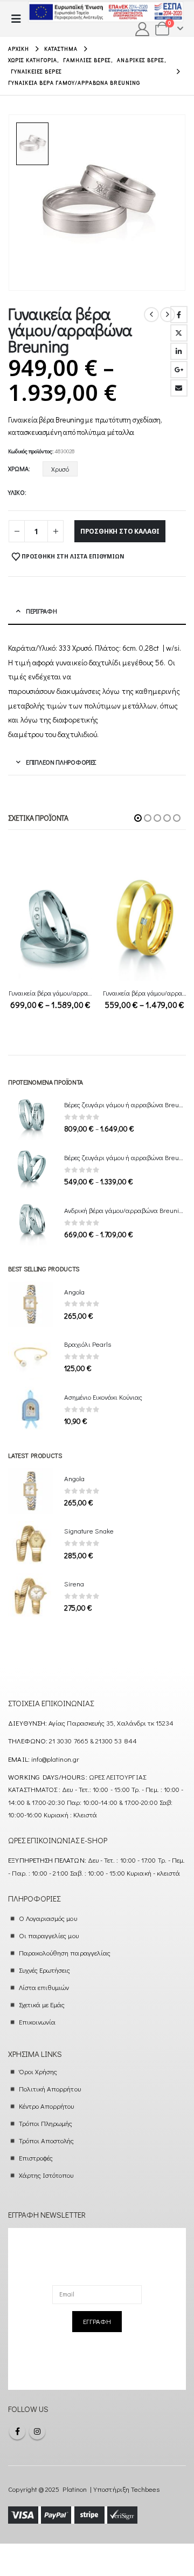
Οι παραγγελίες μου (49, 1935)
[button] (19, 19)
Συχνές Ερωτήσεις (45, 1970)
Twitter (179, 333)
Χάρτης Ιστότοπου (46, 2175)
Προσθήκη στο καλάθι (120, 531)
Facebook (179, 315)
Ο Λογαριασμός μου (48, 1918)
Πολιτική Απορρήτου (50, 2088)
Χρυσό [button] (60, 469)
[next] (168, 315)
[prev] (151, 315)
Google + (179, 370)
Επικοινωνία (37, 2022)
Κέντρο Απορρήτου (47, 2106)
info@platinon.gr (55, 1759)
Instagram (37, 2431)
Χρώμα (18, 468)
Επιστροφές (36, 2158)
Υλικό (16, 492)
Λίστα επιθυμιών (44, 1987)
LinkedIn (179, 351)
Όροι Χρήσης (38, 2071)
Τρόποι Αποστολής (47, 2140)
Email (179, 388)
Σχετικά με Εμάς (42, 2004)
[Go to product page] (50, 925)
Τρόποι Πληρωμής (46, 2123)
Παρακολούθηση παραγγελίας (65, 1953)
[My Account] (143, 29)
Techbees (145, 2489)
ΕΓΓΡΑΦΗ (97, 2321)
